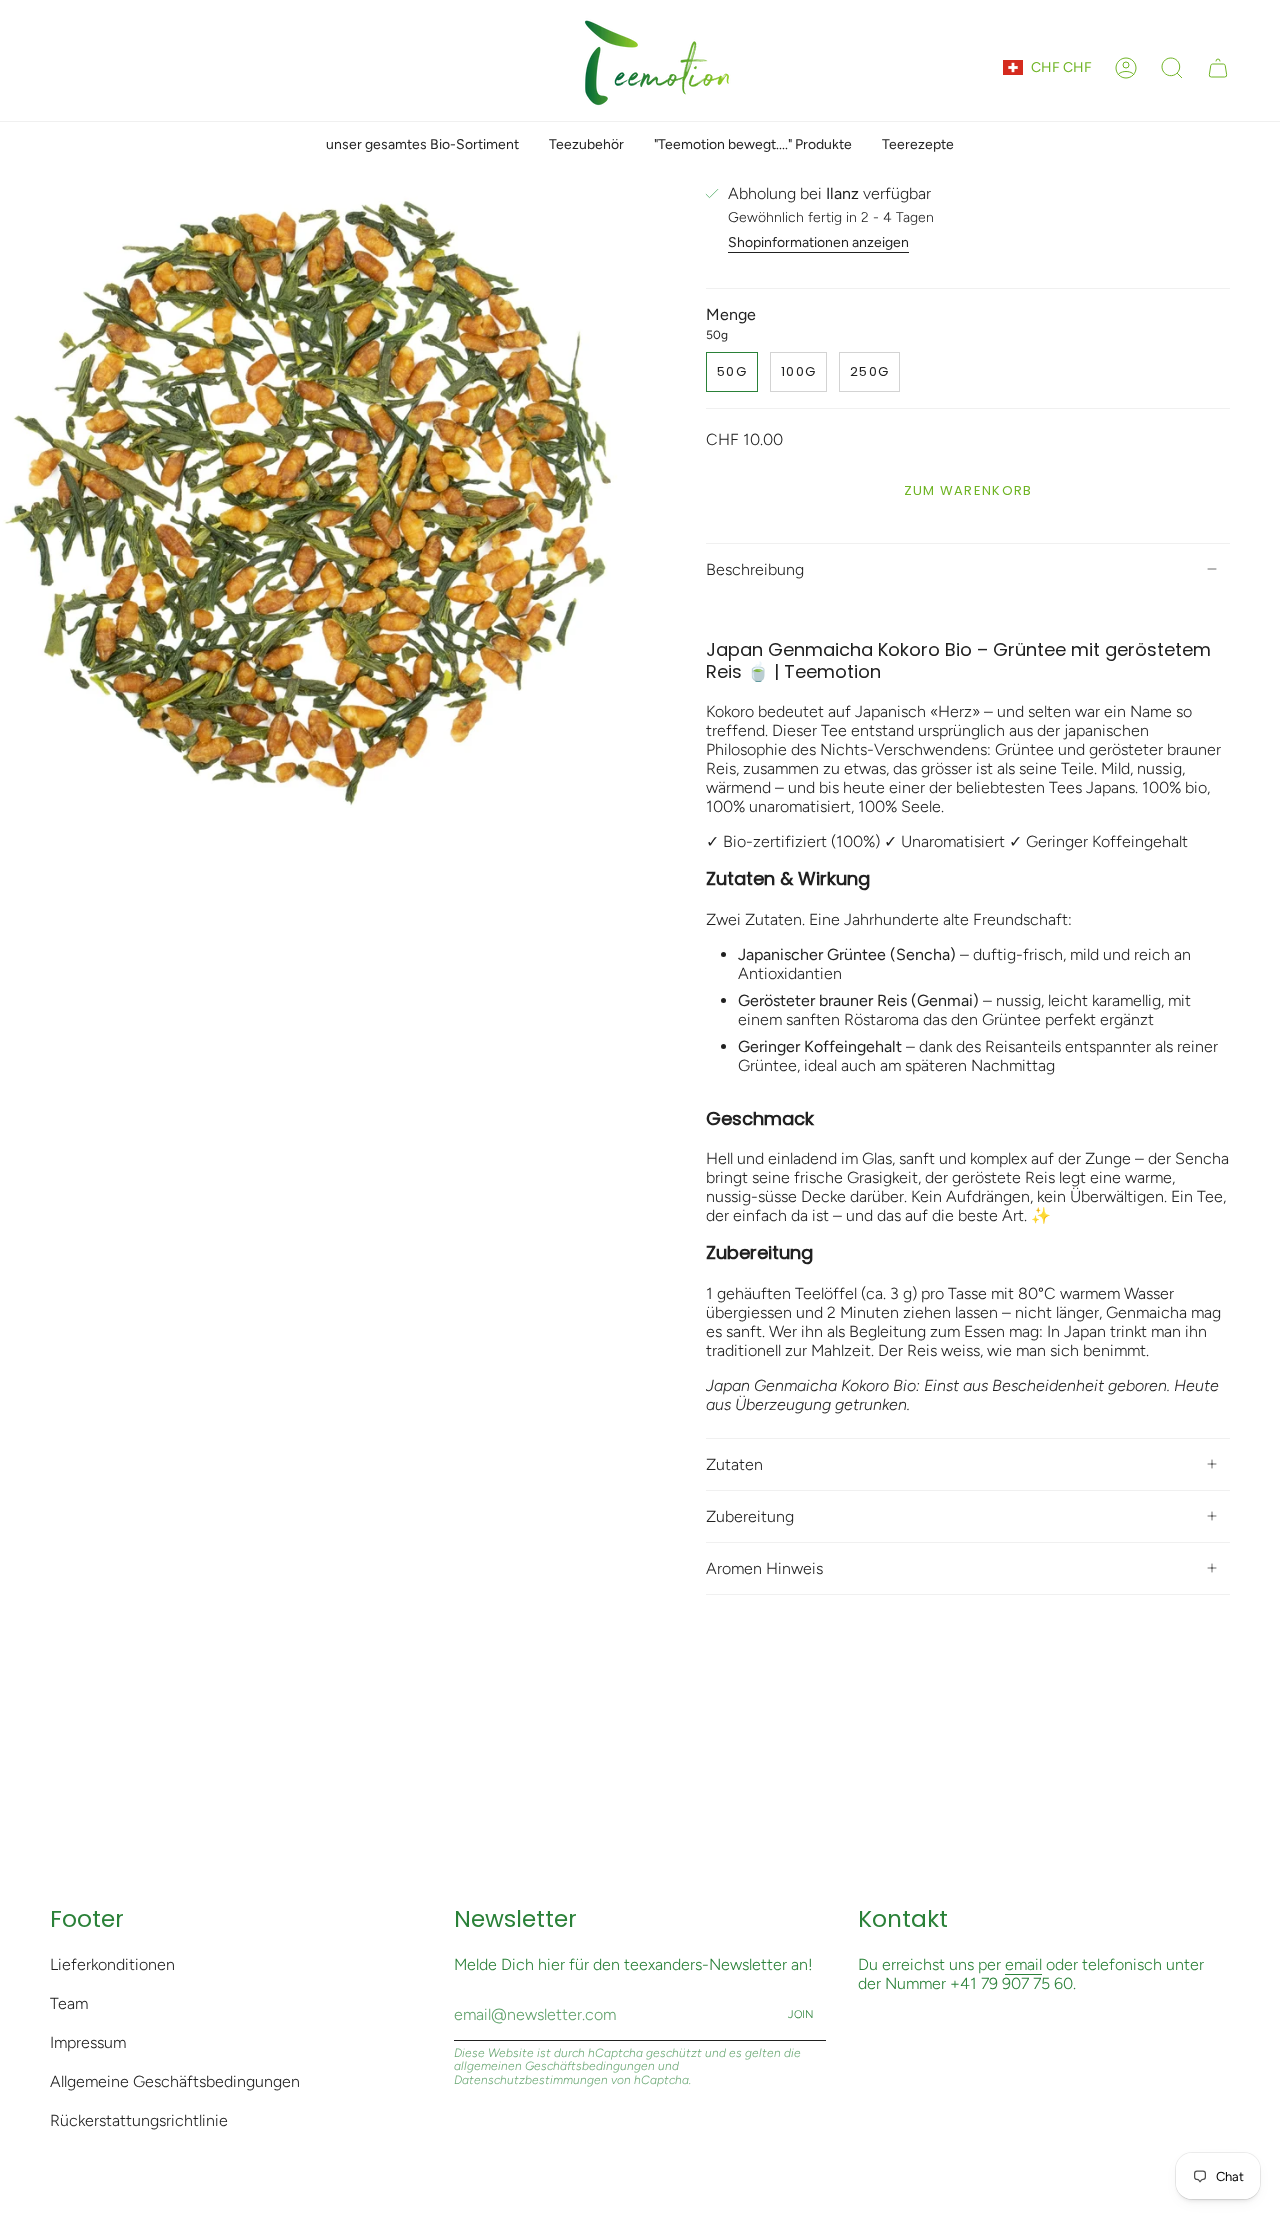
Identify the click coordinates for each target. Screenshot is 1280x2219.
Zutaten (734, 1464)
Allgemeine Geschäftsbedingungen (175, 2081)
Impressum (88, 2042)
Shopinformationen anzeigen (818, 242)
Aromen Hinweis (764, 1568)
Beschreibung (755, 569)
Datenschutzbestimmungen (531, 2080)
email (1023, 1964)
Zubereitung (750, 1516)
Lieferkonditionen (112, 1964)
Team (69, 2003)
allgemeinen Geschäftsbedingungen (554, 2066)
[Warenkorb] (1218, 68)
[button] (1172, 68)
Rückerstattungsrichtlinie (139, 2120)
